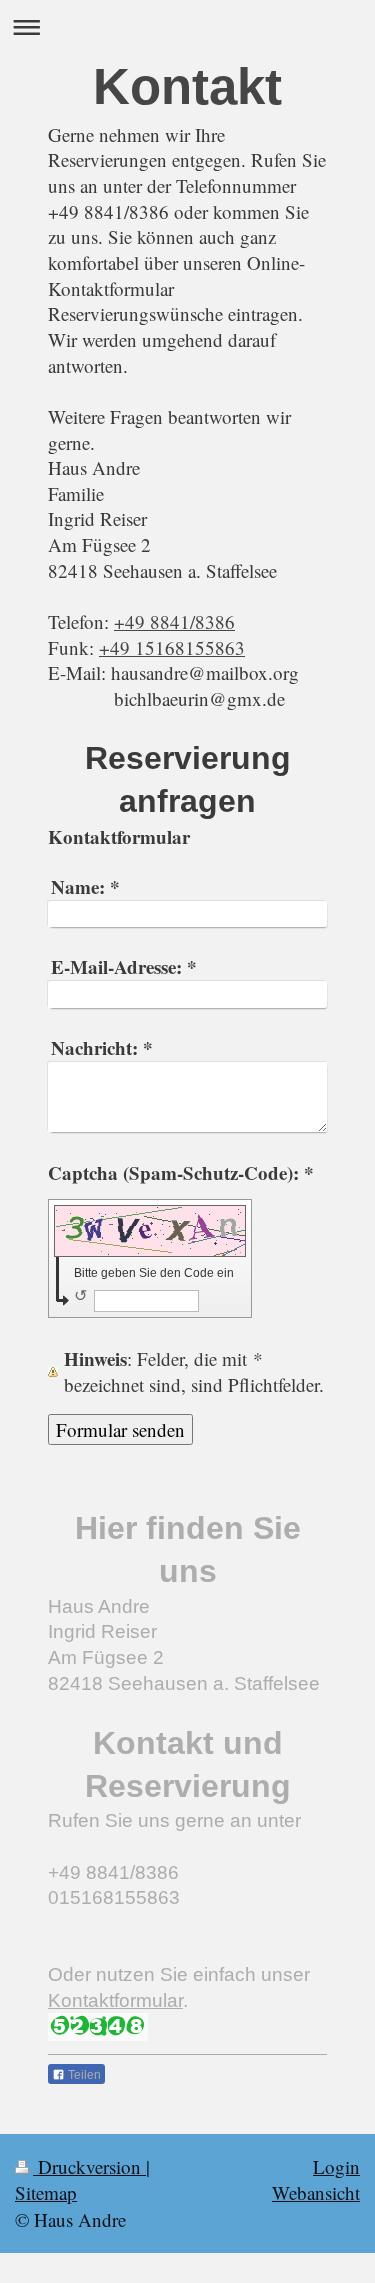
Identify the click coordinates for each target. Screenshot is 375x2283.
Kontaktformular (115, 2000)
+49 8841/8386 (174, 621)
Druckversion (89, 2166)
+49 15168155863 (172, 647)
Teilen (83, 2075)
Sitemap (46, 2192)
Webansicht (316, 2192)
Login (336, 2166)
